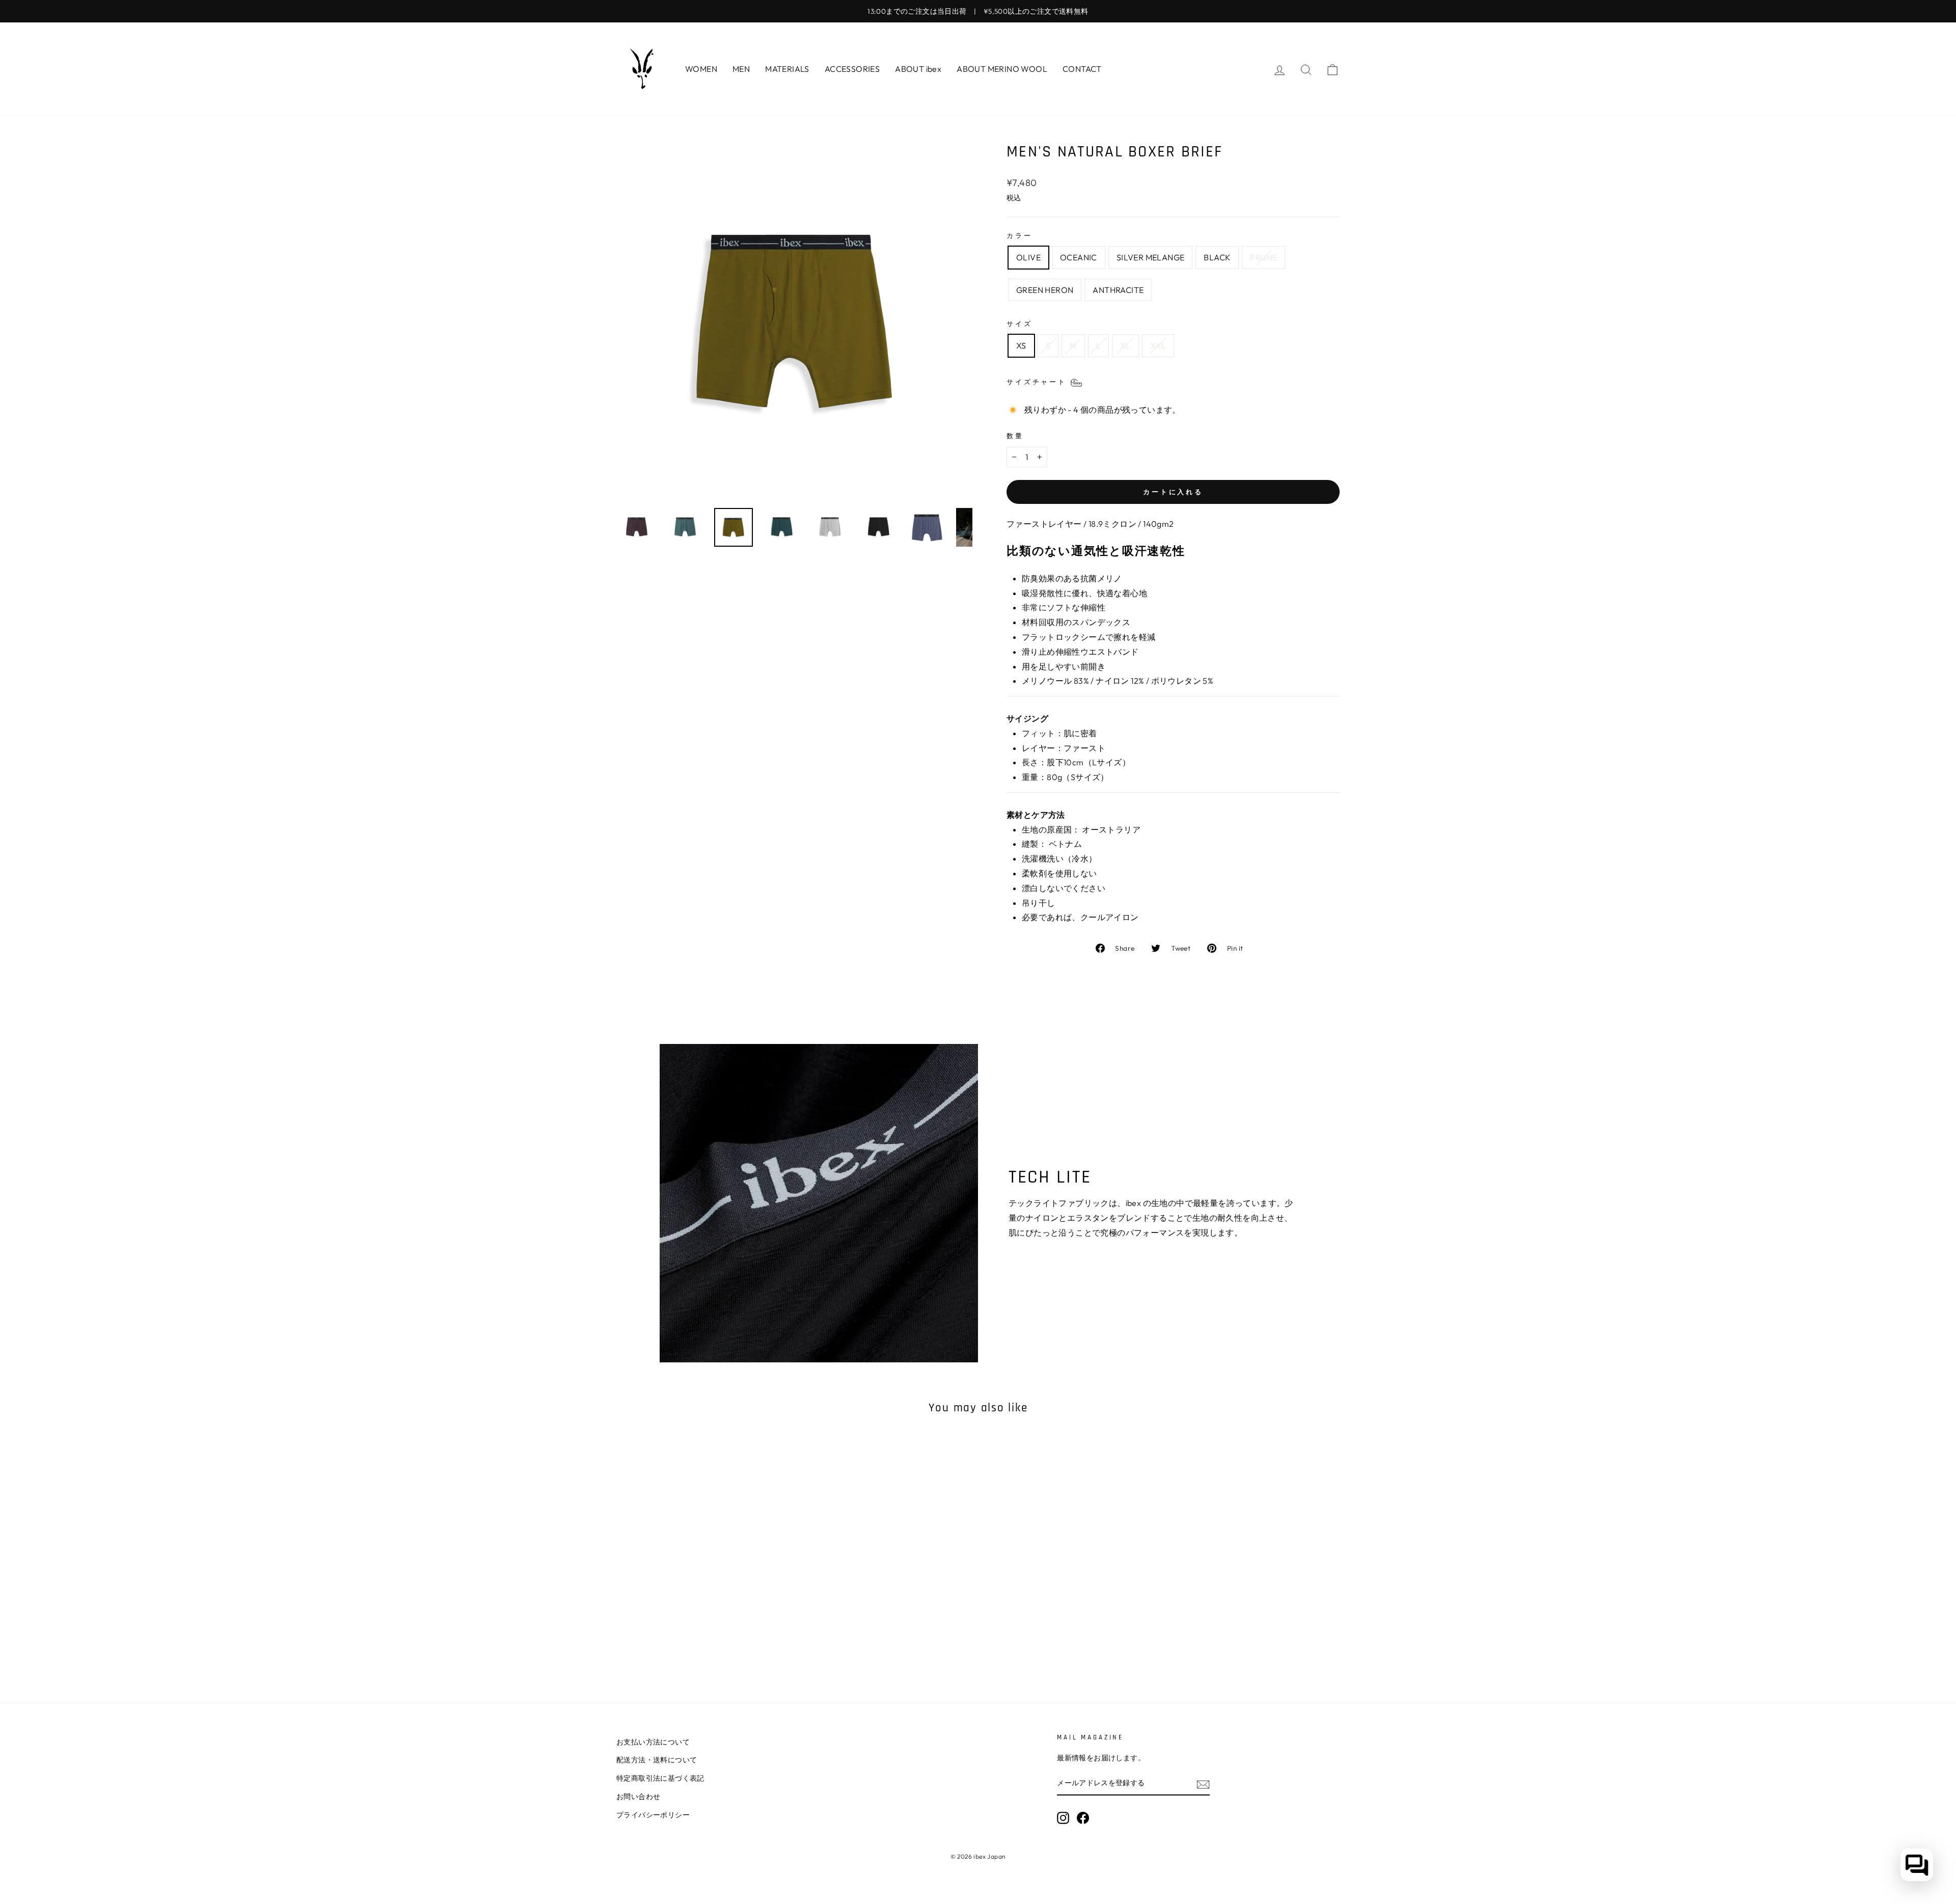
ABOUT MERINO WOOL (1002, 69)
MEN (741, 69)
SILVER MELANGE (1151, 257)
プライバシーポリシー (653, 1815)
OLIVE (1028, 257)
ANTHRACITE (1118, 290)
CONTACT (1082, 69)
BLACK (1217, 257)
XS (1021, 345)
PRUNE (1264, 257)
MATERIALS (787, 69)
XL (1125, 345)
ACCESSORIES (852, 69)
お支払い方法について (653, 1742)
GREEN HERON (1045, 290)
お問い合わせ (638, 1796)
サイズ (1020, 324)
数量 (1015, 436)
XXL (1158, 345)
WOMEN (701, 69)
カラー (1020, 235)
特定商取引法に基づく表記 (660, 1778)
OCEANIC (1079, 257)
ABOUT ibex (918, 69)
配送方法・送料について (657, 1760)
